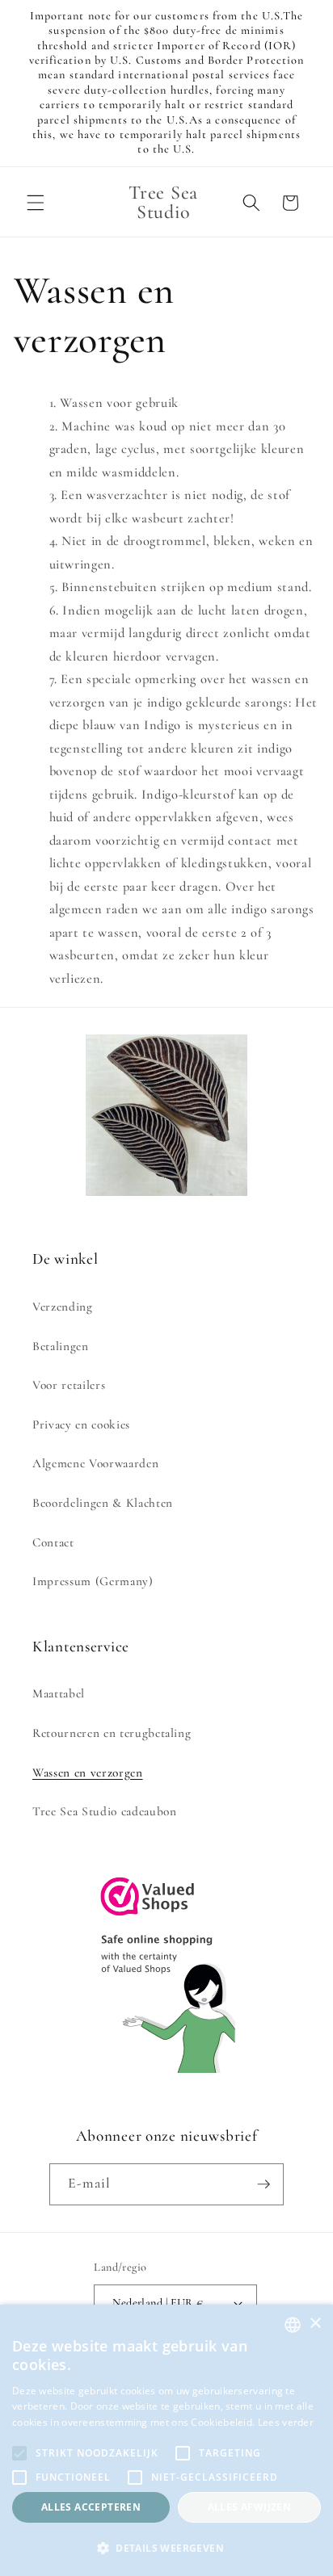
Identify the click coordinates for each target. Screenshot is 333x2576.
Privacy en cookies (81, 1424)
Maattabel (59, 1693)
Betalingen (61, 1346)
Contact (53, 1542)
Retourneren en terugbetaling (112, 1733)
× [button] (315, 2324)
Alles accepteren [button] (91, 2507)
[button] (36, 203)
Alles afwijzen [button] (250, 2507)
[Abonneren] (263, 2184)
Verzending (63, 1307)
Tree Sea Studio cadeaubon (105, 1811)
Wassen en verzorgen (88, 1773)
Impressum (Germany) (93, 1581)
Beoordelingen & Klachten (103, 1503)
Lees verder (286, 2422)
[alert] (166, 2440)
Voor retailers (69, 1385)
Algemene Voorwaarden (95, 1463)
